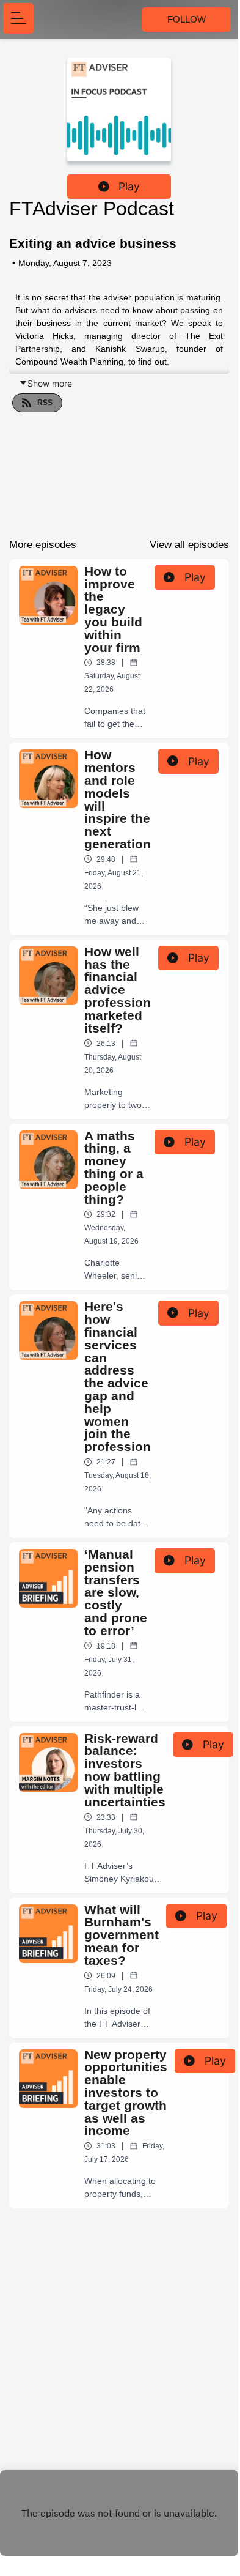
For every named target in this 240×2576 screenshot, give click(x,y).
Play (129, 186)
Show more (50, 383)
